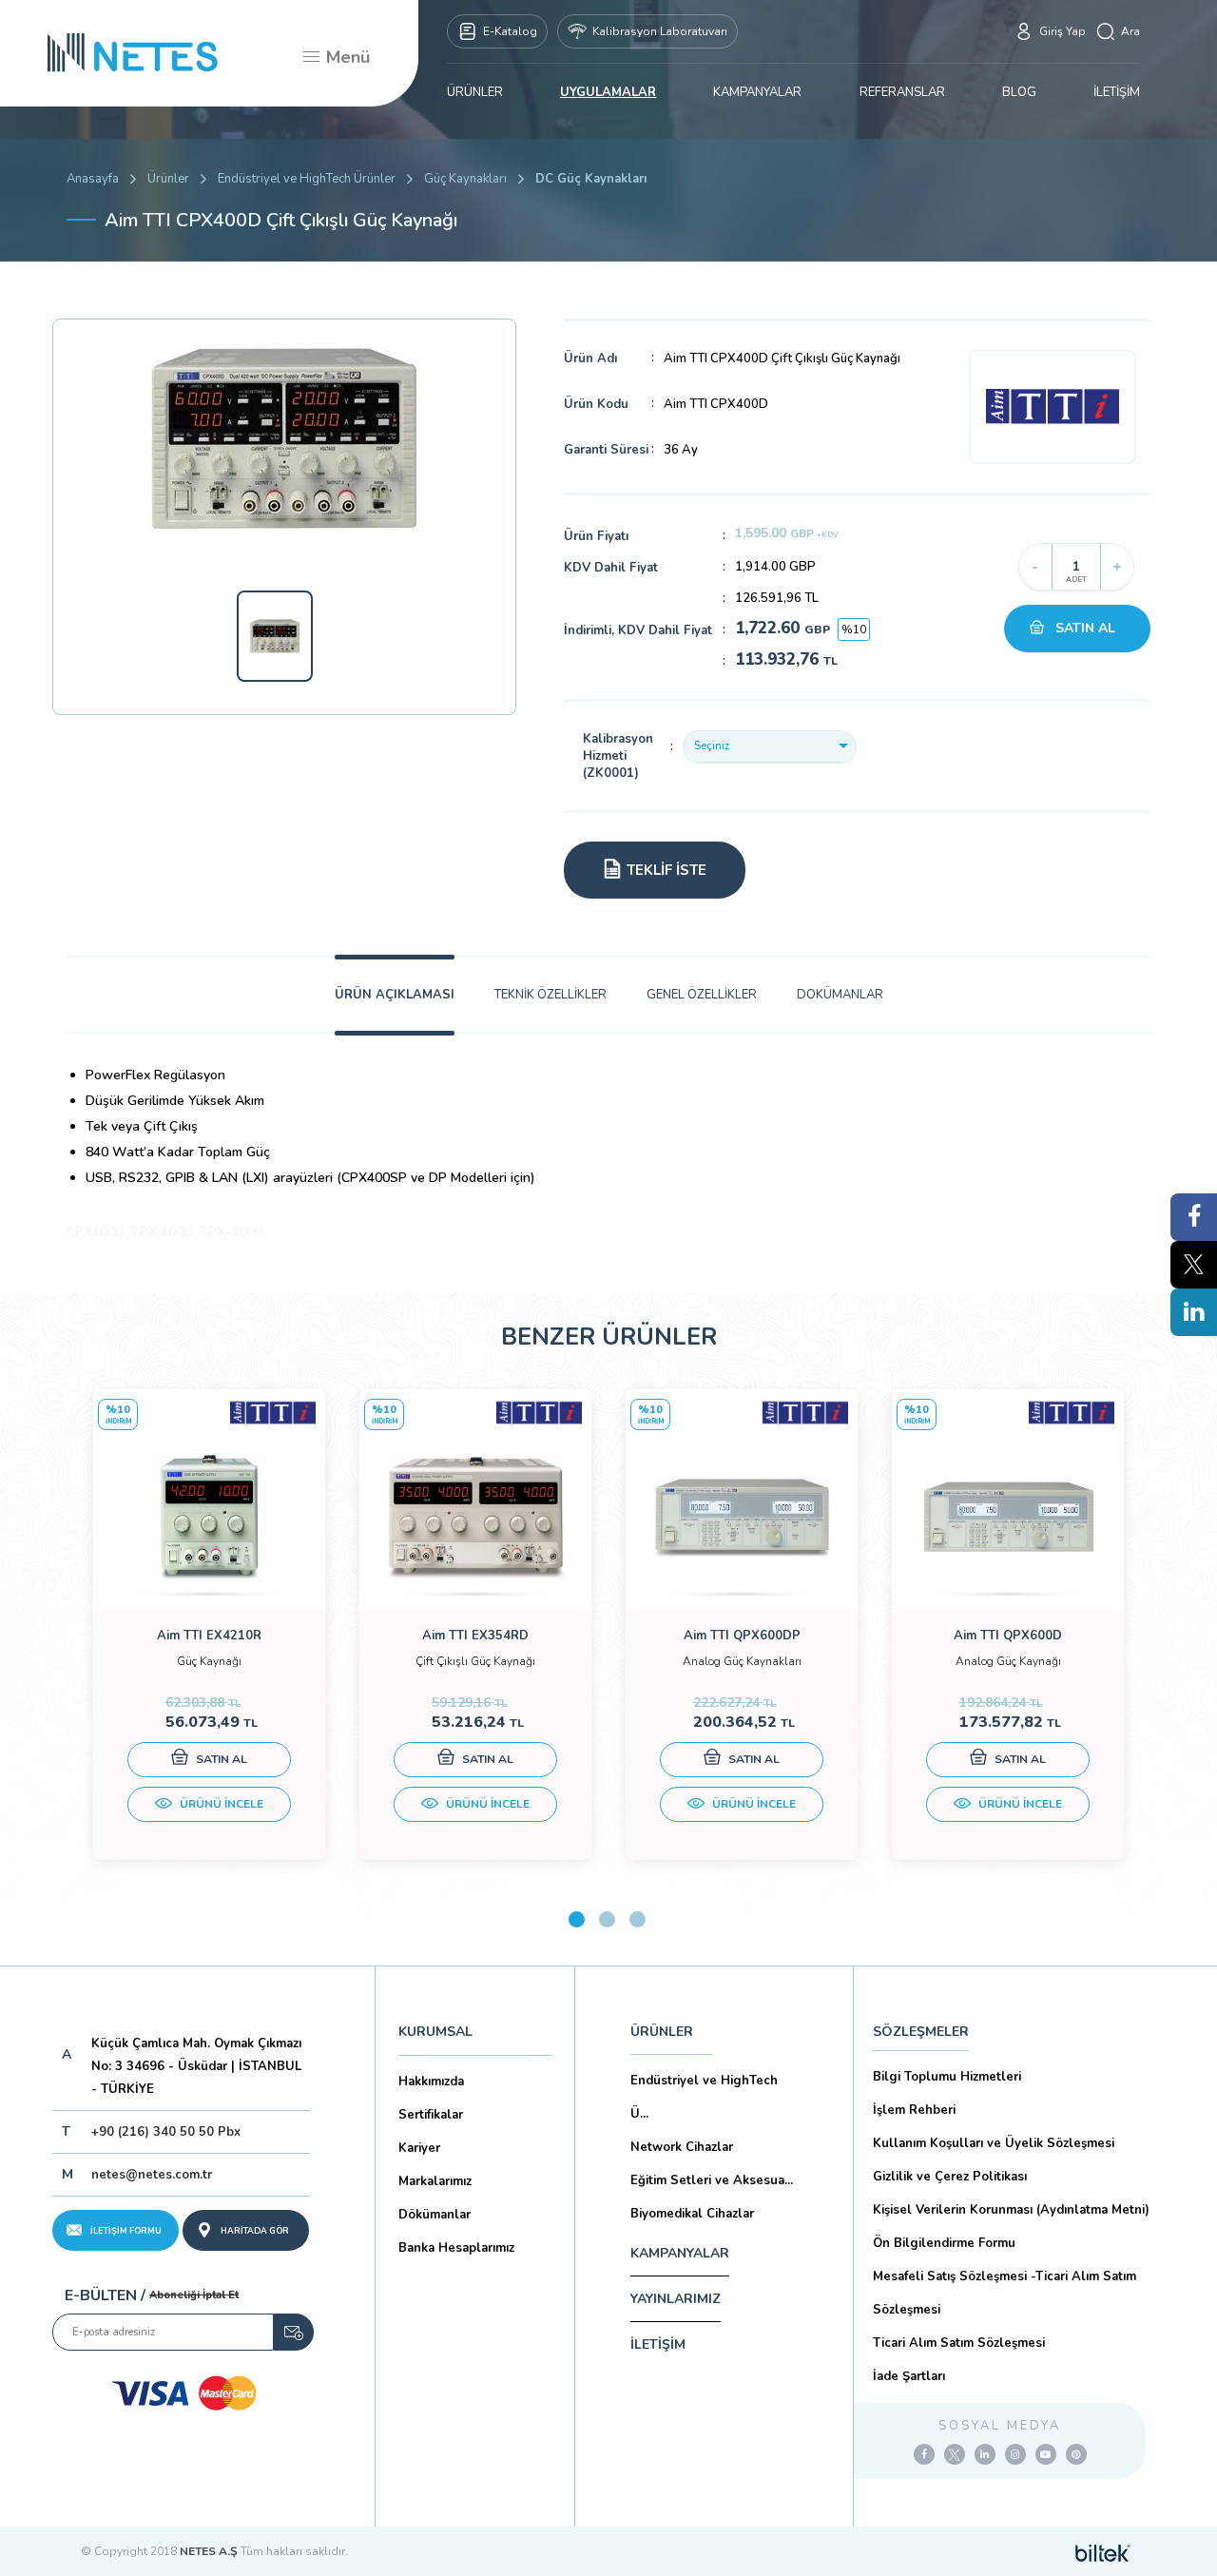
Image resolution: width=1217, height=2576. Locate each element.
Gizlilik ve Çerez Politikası (950, 2177)
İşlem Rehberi (914, 2110)
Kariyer (419, 2148)
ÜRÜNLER (475, 92)
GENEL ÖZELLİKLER (702, 995)
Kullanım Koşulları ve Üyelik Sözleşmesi (994, 2143)
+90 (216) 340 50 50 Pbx (166, 2132)
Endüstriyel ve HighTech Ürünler (307, 179)
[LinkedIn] (985, 2454)
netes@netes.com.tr (152, 2175)
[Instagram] (1015, 2454)
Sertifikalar (431, 2115)
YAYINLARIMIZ (676, 2299)
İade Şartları (909, 2376)
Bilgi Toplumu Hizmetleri (947, 2077)
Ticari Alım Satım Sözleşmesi (959, 2343)
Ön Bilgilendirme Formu (944, 2243)
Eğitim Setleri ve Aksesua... (712, 2180)
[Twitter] (955, 2454)
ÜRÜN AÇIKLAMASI (395, 995)
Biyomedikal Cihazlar (692, 2214)
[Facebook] (924, 2454)
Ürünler (168, 179)
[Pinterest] (1076, 2454)
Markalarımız (435, 2181)
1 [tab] (577, 1919)
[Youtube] (1046, 2454)
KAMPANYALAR (757, 92)
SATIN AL (1085, 628)
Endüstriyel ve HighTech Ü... (704, 2097)
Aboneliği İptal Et (194, 2295)
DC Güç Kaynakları (591, 179)
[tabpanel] (209, 1625)
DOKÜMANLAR (840, 995)
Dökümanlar (435, 2215)
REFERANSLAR (902, 92)
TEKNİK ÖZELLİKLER (551, 995)
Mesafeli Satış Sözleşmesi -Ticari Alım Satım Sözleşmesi (1005, 2293)
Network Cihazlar (682, 2147)
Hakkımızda (431, 2082)
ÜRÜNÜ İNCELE (220, 1804)
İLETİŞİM (1117, 92)
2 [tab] (607, 1919)
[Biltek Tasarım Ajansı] (1103, 2551)
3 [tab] (637, 1919)
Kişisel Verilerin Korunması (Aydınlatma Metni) (1011, 2210)
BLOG (1019, 92)
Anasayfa (93, 179)
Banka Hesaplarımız (456, 2248)
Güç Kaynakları (465, 179)
